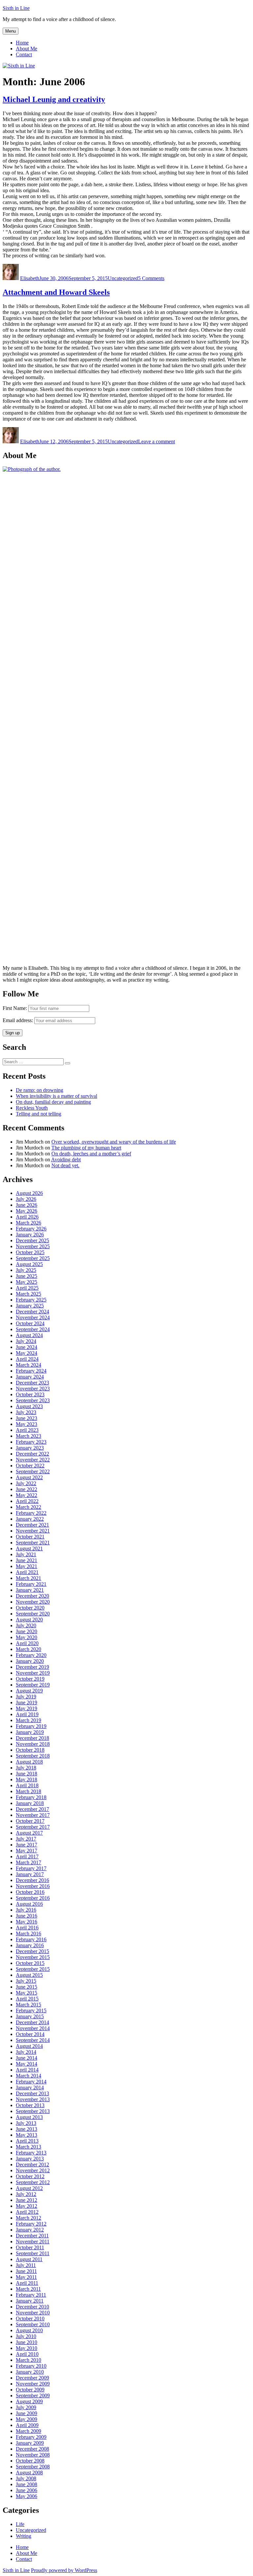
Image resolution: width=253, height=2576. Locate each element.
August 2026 (29, 1193)
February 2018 (31, 1797)
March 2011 (28, 2289)
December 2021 (32, 1525)
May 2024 (27, 1353)
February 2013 (31, 2153)
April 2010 (27, 2354)
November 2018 (33, 1744)
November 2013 (33, 2099)
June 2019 (27, 1702)
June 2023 (27, 1418)
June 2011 (26, 2271)
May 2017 (27, 1851)
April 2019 (27, 1714)
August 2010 (29, 2330)
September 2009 (33, 2396)
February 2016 (31, 1939)
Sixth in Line (16, 8)
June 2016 (27, 1916)
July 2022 (26, 1483)
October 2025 (30, 1252)
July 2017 (26, 1839)
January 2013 (30, 2159)
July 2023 (26, 1412)
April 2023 (27, 1430)
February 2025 (31, 1300)
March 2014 (28, 2076)
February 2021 (31, 1584)
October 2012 (30, 2176)
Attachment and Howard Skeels (56, 292)
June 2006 (27, 2490)
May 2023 (27, 1424)
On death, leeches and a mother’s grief (91, 1154)
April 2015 (27, 1999)
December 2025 (32, 1240)
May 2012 (27, 2206)
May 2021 (27, 1566)
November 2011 (33, 2241)
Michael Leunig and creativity (54, 99)
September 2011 (33, 2253)
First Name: (15, 1008)
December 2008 (32, 2449)
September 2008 (33, 2467)
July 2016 (26, 1910)
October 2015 (30, 1963)
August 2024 (29, 1335)
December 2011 (32, 2236)
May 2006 (27, 2496)
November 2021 (33, 1531)
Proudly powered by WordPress (64, 2570)
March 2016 (28, 1933)
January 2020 (30, 1661)
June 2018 (27, 1774)
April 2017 (27, 1856)
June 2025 (27, 1276)
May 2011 (26, 2277)
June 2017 (27, 1845)
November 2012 (33, 2170)
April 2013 (27, 2141)
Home (22, 43)
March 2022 (28, 1507)
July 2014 (26, 2052)
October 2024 (30, 1323)
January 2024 (30, 1377)
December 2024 (32, 1312)
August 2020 (29, 1620)
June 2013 (27, 2129)
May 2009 (27, 2419)
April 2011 (27, 2283)
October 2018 (30, 1750)
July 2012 (26, 2194)
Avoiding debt (66, 1159)
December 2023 (32, 1383)
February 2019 (31, 1726)
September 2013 (33, 2111)
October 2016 (30, 1892)
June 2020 (27, 1631)
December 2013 (32, 2093)
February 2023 (31, 1442)
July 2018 (26, 1768)
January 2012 (30, 2230)
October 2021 (30, 1537)
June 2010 (27, 2342)
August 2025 (29, 1264)
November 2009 (33, 2384)
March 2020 (28, 1649)
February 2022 (31, 1513)
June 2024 (27, 1347)
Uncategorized (123, 278)
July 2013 (26, 2123)
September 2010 (33, 2324)
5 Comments (151, 278)
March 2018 (28, 1791)
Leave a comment (156, 441)
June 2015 (27, 1987)
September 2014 (33, 2040)
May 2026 (27, 1211)
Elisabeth (30, 278)
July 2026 (26, 1199)
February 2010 (31, 2366)
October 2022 (30, 1466)
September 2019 (33, 1685)
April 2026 (27, 1217)
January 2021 (30, 1590)
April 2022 (27, 1501)
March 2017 (28, 1862)
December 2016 (32, 1880)
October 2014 (30, 2034)
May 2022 (27, 1495)
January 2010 (30, 2372)
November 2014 (33, 2028)
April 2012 (27, 2212)
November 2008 (33, 2455)
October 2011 (30, 2247)
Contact (24, 54)
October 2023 (30, 1394)
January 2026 (30, 1235)
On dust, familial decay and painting (53, 1102)
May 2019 (27, 1708)
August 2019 (29, 1691)
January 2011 (30, 2301)
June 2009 (27, 2413)
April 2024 (27, 1359)
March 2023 (28, 1436)
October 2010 (30, 2318)
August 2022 (29, 1477)
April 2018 (27, 1785)
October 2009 (30, 2390)
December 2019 (32, 1667)
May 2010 (27, 2348)
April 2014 (27, 2070)
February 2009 (31, 2437)
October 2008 (30, 2461)
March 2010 (28, 2360)
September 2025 (33, 1258)
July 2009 (26, 2407)
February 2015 (31, 2010)
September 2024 (33, 1329)
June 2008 (27, 2484)
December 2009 (32, 2378)
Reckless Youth (32, 1108)
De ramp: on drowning (40, 1090)
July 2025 (26, 1270)
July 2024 (26, 1341)
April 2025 (27, 1288)
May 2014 (27, 2064)
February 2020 (31, 1655)
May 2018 (27, 1779)
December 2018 (32, 1738)
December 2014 (32, 2022)
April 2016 (27, 1928)
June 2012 (27, 2200)
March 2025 (28, 1294)
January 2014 (30, 2087)
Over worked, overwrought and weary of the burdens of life (114, 1142)
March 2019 (28, 1720)
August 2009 (29, 2401)
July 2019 (26, 1697)
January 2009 (30, 2443)
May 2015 (27, 1993)
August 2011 (29, 2259)
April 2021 (27, 1572)
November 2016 (33, 1886)
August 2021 (29, 1548)
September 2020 (33, 1614)
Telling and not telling (39, 1114)
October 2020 (30, 1608)
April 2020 (27, 1643)
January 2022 (30, 1519)
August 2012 (29, 2188)
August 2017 (29, 1833)
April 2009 (27, 2425)
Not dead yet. (65, 1165)
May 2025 (27, 1282)
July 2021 (26, 1554)
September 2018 (33, 1756)
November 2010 (33, 2313)
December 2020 (32, 1596)
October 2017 (30, 1821)
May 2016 (27, 1922)
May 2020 (27, 1637)
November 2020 (33, 1602)
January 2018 (30, 1803)
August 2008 (29, 2473)
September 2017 (33, 1827)
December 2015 (32, 1951)
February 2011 (31, 2295)
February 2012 (31, 2224)
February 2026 (31, 1229)
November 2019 (33, 1673)
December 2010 (32, 2307)
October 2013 (30, 2105)
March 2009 (28, 2431)
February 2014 (31, 2082)
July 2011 (26, 2265)
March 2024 (28, 1365)
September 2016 (33, 1898)
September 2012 (33, 2182)
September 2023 (33, 1400)
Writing (24, 2536)
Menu (11, 31)
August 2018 (29, 1762)
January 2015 (30, 2016)
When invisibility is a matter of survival (56, 1096)
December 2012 (32, 2164)
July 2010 (26, 2336)
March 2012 (28, 2218)
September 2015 (33, 1969)
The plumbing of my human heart (86, 1148)
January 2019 (30, 1732)
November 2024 (33, 1317)
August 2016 (29, 1904)
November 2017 (33, 1815)
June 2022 (27, 1489)
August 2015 (29, 1975)
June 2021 (27, 1560)
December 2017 (32, 1809)
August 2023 (29, 1406)
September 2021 (33, 1543)
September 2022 (33, 1471)
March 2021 (28, 1578)
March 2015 (28, 2005)
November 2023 (33, 1389)
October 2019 (30, 1679)
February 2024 (31, 1371)
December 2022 (32, 1454)
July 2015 (26, 1981)
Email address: (18, 1020)
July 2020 (26, 1625)
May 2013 (27, 2135)
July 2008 (26, 2478)
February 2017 (31, 1868)
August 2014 (29, 2046)
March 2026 (28, 1223)
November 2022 (33, 1460)
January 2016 (30, 1945)
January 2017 (30, 1874)
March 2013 (28, 2147)
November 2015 (33, 1957)
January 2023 (30, 1448)
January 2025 (30, 1306)
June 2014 (27, 2058)
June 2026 (27, 1205)
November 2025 (33, 1246)
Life (20, 2524)
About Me (27, 49)
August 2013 (29, 2117)
